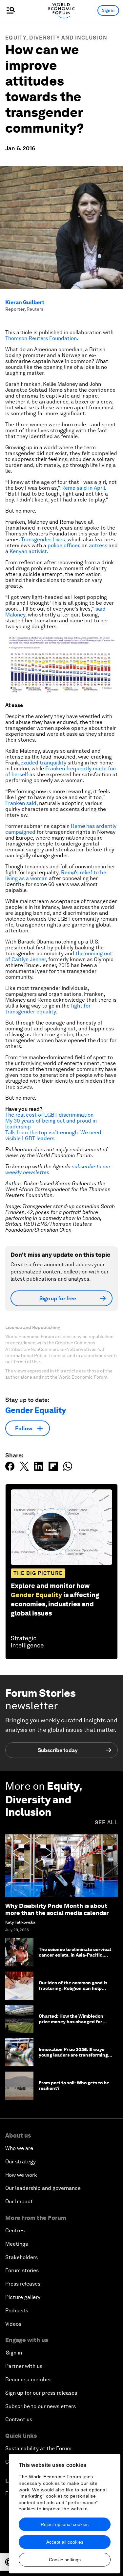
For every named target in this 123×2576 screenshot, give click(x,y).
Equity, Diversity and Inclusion (56, 38)
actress (98, 545)
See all (106, 1822)
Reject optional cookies (65, 2524)
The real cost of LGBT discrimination (49, 1115)
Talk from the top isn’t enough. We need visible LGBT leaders (53, 1135)
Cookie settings (65, 2560)
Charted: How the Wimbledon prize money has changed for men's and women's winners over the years (75, 2024)
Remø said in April (83, 488)
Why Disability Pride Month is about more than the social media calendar (57, 1909)
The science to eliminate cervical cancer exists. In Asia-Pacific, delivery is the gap (75, 1955)
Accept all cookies (65, 2542)
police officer (63, 545)
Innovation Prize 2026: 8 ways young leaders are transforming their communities (73, 2055)
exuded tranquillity (43, 763)
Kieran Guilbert (25, 302)
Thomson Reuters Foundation (41, 338)
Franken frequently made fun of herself (61, 771)
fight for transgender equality (48, 1009)
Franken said (21, 803)
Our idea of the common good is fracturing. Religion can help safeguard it (73, 1988)
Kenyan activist (28, 551)
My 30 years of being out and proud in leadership (51, 1124)
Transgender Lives (43, 540)
